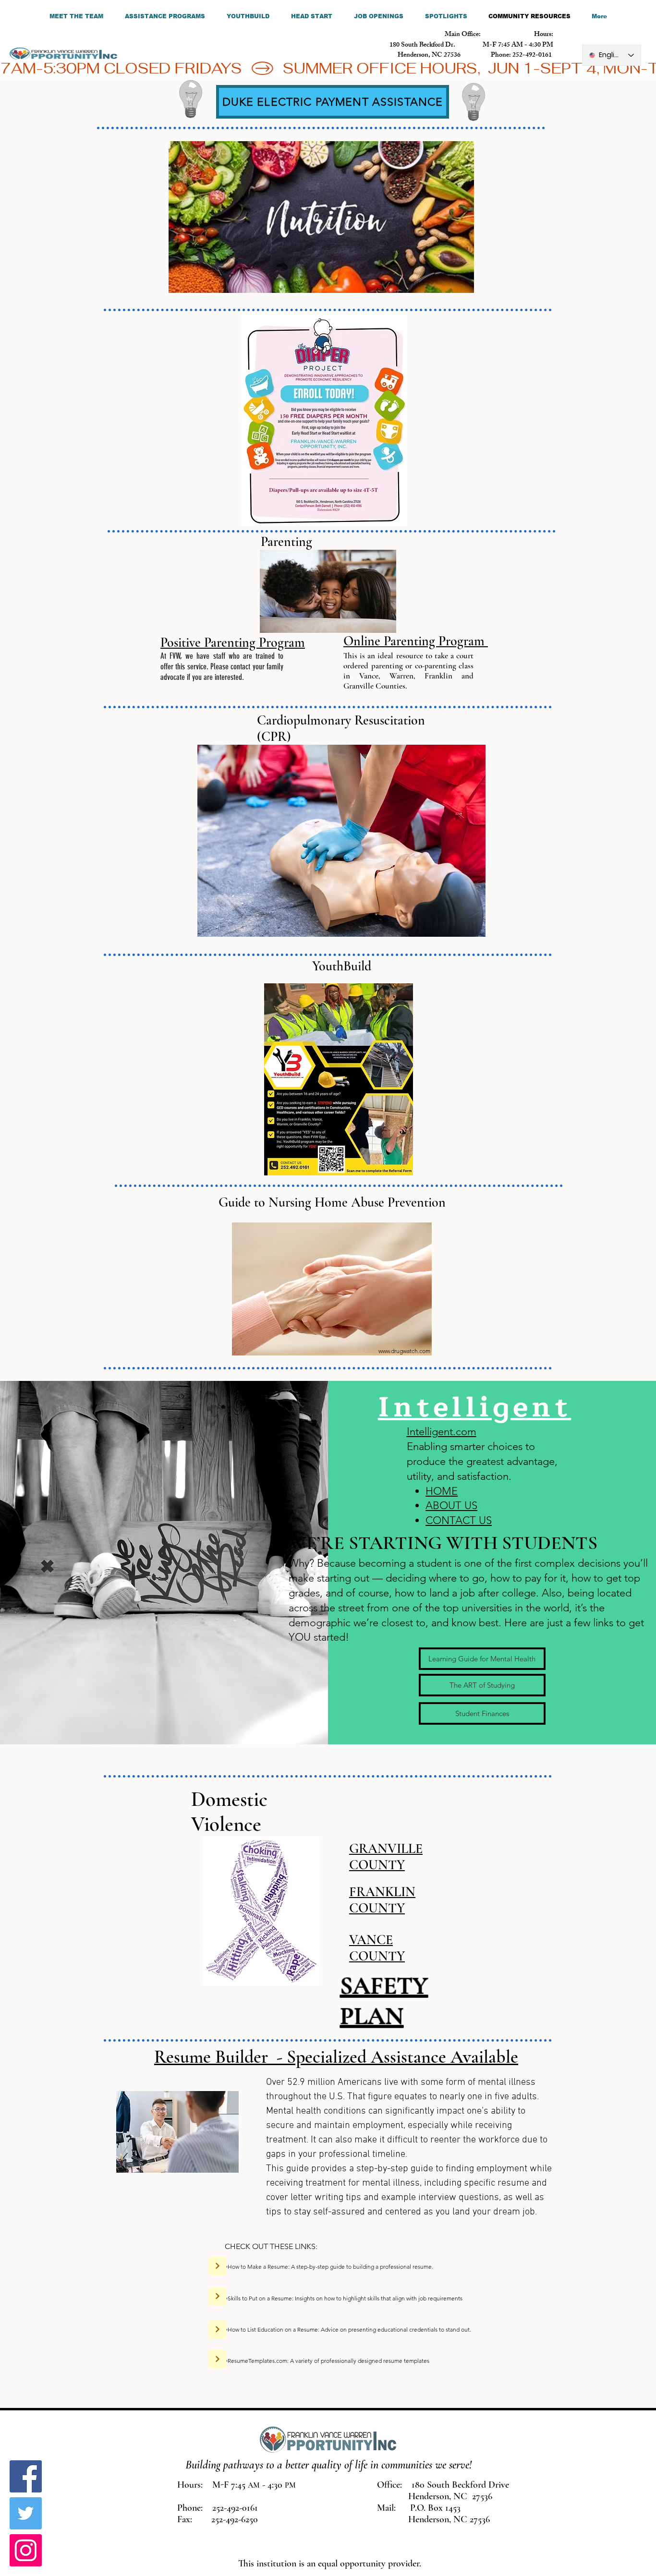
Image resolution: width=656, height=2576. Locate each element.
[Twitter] (26, 2513)
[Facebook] (26, 2476)
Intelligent (475, 1407)
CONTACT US (459, 1520)
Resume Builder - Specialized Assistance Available (336, 2057)
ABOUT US (451, 1506)
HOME (442, 1491)
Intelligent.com (442, 1432)
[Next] (217, 2266)
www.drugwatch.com (404, 1351)
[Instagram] (26, 2550)
